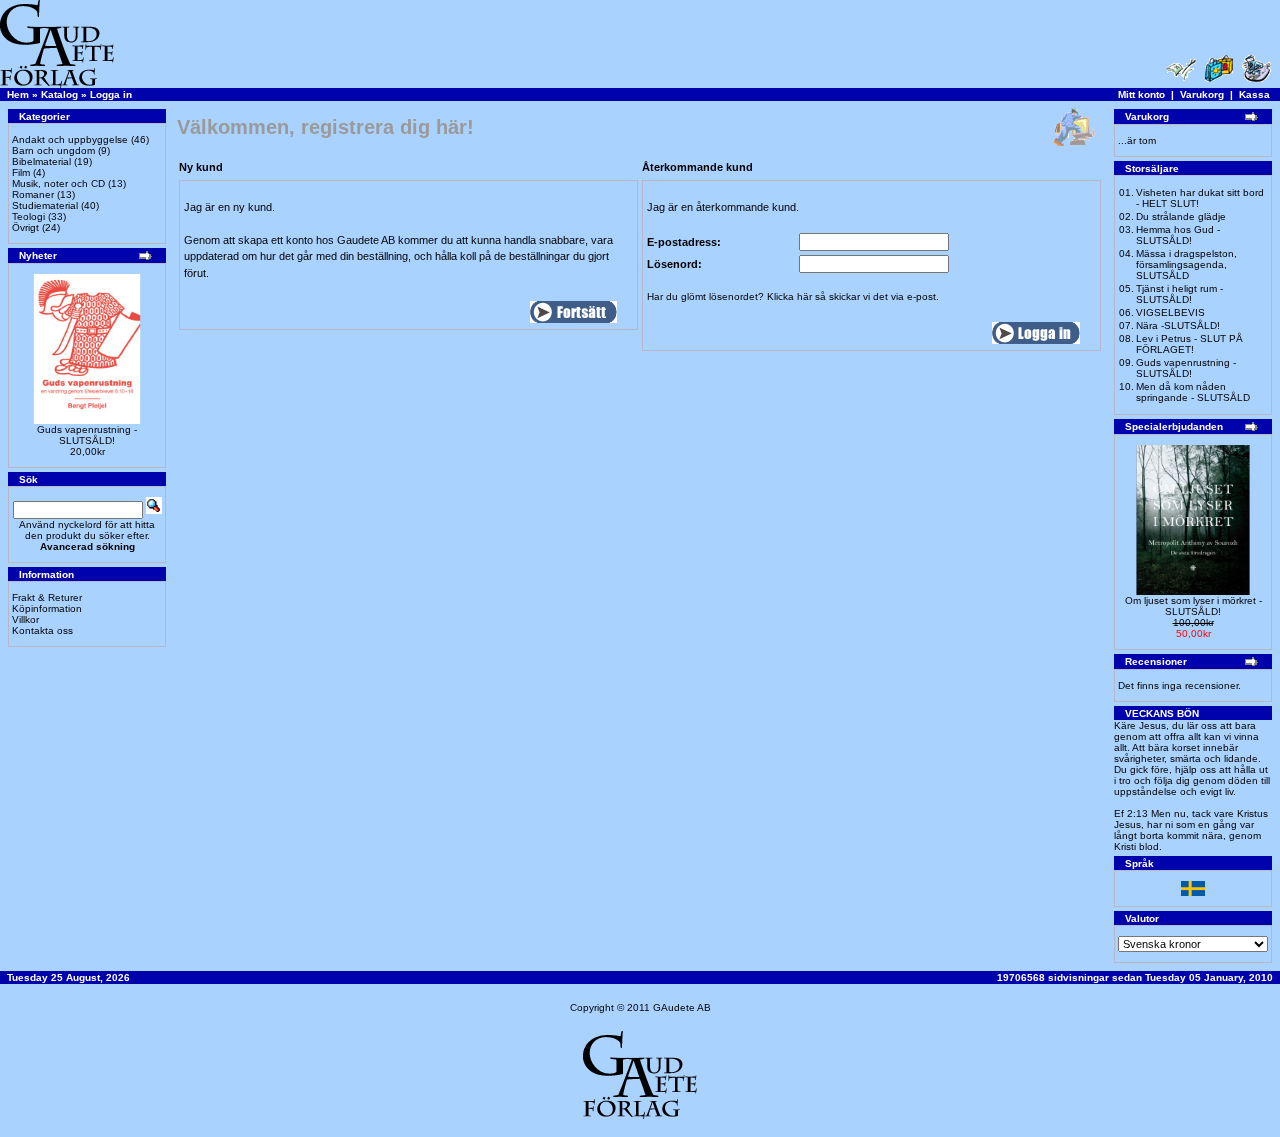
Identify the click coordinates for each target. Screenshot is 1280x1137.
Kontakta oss (42, 630)
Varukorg (1202, 94)
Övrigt (25, 227)
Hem (18, 94)
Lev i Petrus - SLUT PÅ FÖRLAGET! (1189, 344)
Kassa (1254, 94)
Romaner (33, 194)
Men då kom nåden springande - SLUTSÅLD (1193, 392)
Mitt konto (1141, 94)
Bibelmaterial (41, 161)
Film (21, 172)
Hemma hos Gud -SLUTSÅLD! (1178, 235)
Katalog (59, 94)
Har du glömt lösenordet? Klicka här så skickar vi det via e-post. (793, 296)
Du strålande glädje (1181, 216)
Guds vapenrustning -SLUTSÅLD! (87, 435)
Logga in (111, 94)
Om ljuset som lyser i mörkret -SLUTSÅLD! (1193, 606)
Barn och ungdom (53, 150)
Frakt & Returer (47, 597)
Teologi (28, 216)
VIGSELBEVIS (1170, 312)
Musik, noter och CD (58, 183)
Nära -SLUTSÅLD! (1178, 325)
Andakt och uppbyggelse (70, 139)
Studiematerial (45, 205)
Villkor (25, 619)
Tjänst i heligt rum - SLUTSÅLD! (1179, 294)
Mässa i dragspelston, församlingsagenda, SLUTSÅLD (1186, 264)
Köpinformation (47, 608)
